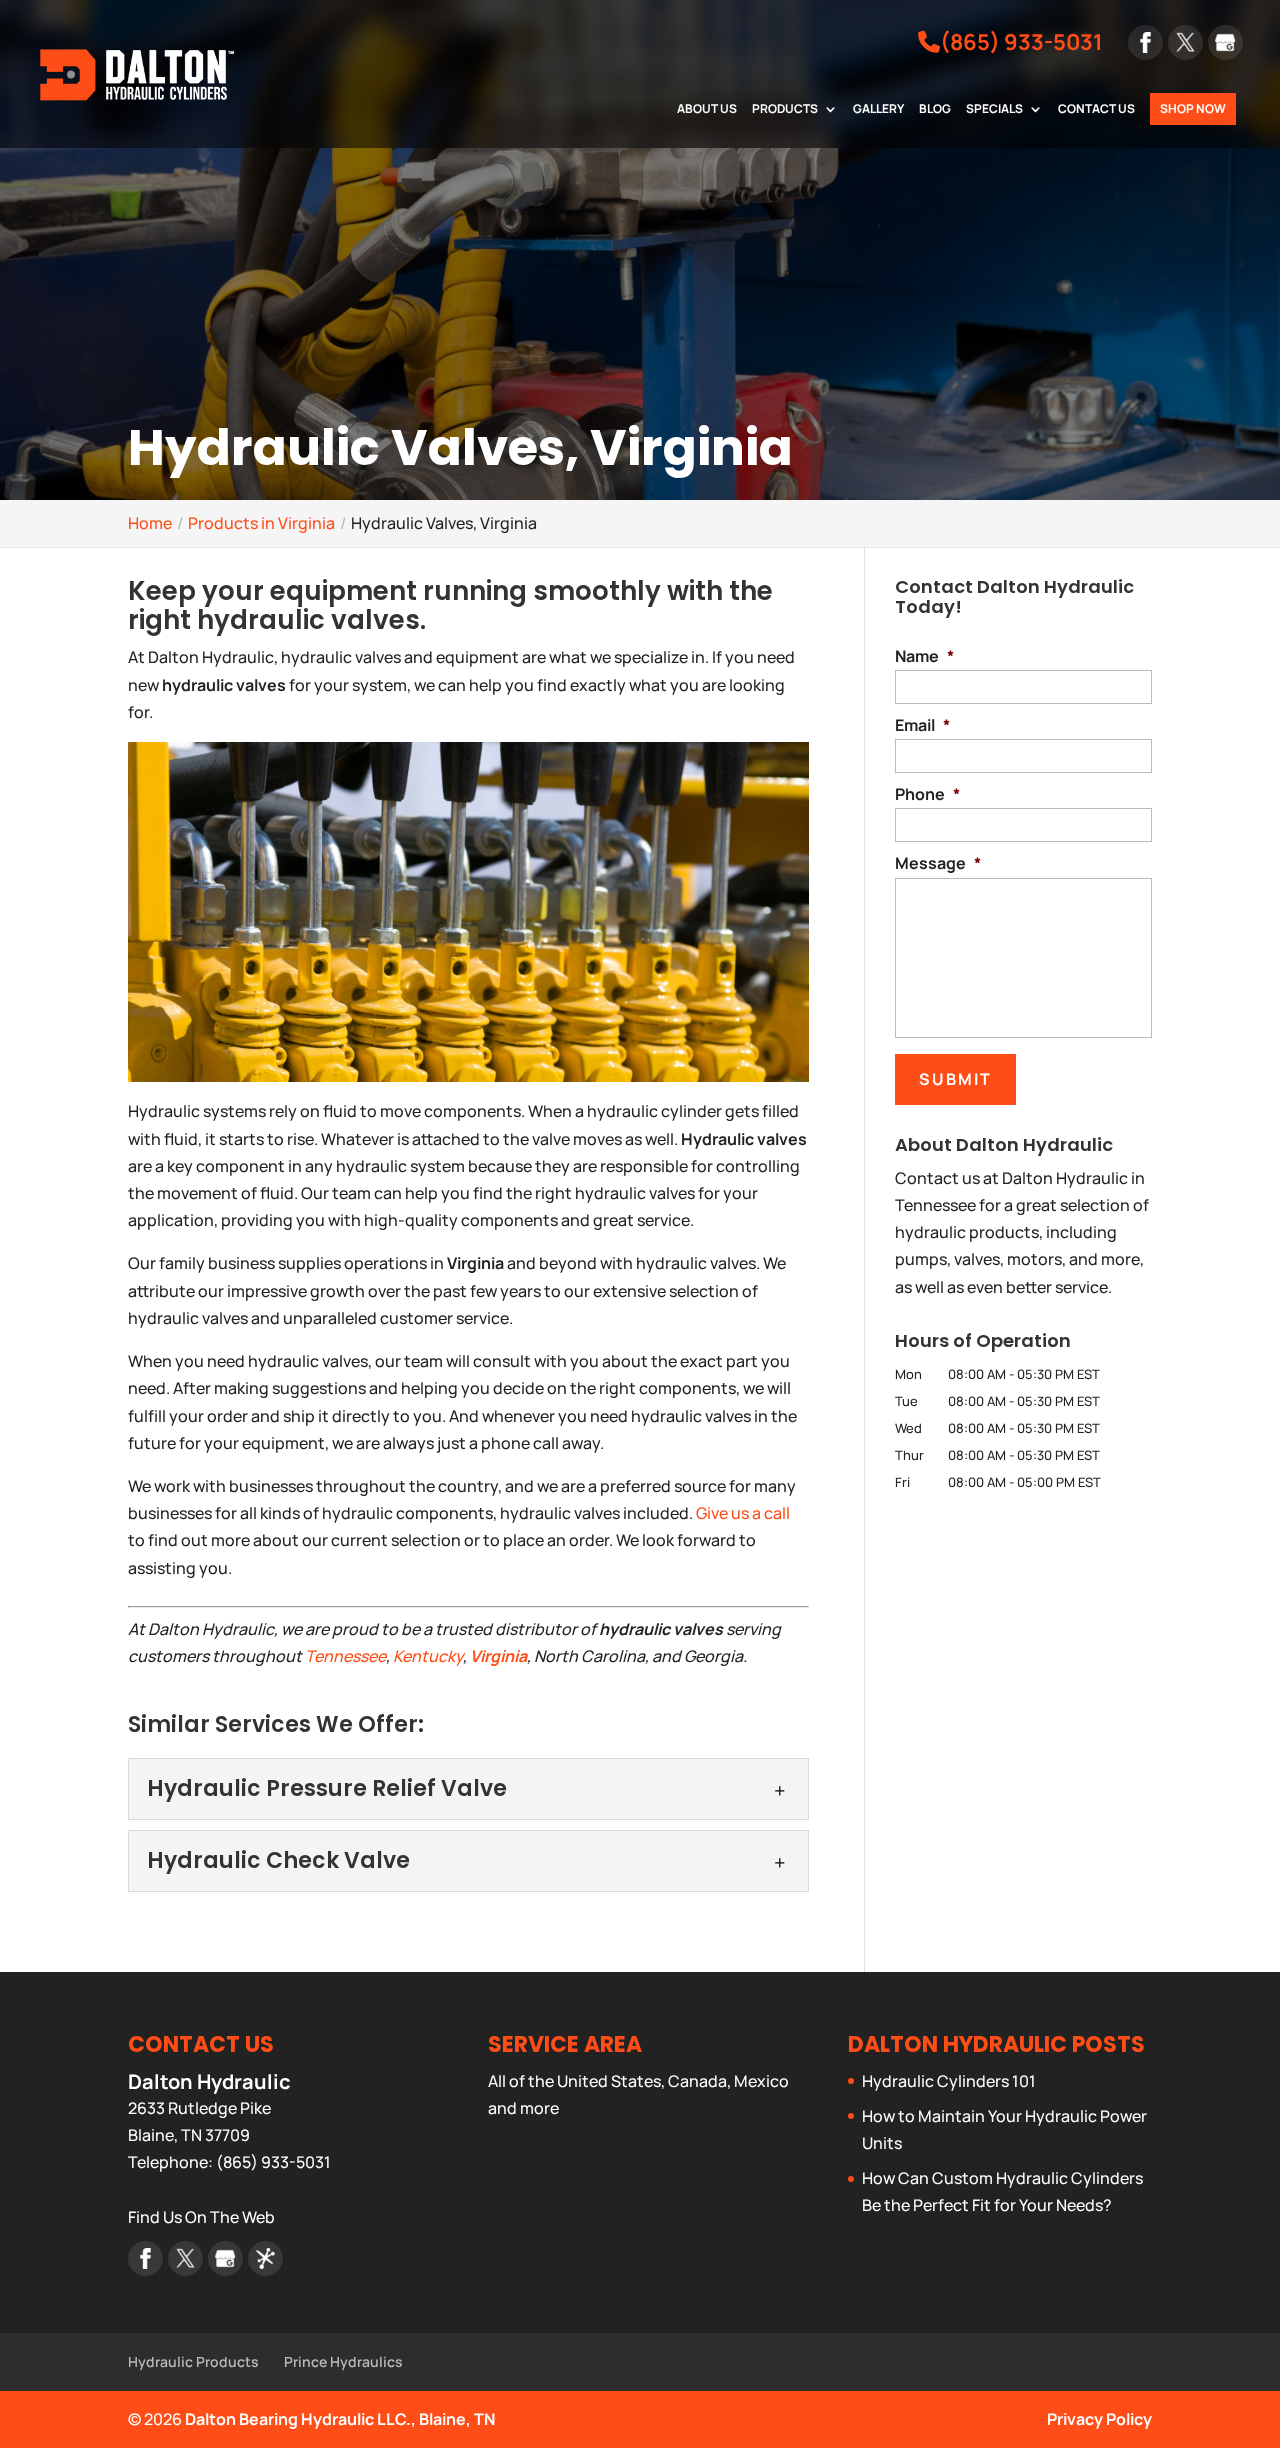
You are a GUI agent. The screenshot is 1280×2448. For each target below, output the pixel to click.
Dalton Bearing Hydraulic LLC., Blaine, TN (340, 2419)
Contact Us (1096, 110)
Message (938, 863)
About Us (707, 110)
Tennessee (345, 1656)
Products (785, 110)
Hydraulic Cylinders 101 (949, 2081)
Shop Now (1193, 108)
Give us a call (743, 1513)
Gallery (878, 110)
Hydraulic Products (193, 2361)
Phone (927, 794)
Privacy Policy (1099, 2419)
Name (924, 656)
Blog (935, 110)
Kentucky (428, 1656)
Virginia (498, 1656)
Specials (994, 110)
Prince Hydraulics (343, 2361)
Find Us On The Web (201, 2217)
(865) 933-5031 (1021, 42)
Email (922, 725)
